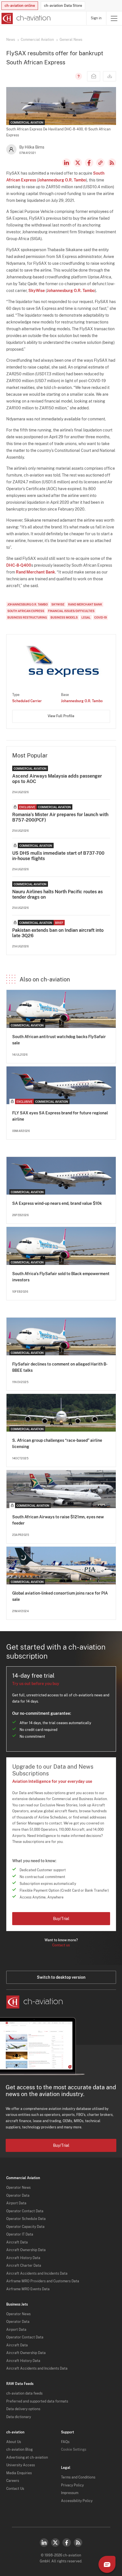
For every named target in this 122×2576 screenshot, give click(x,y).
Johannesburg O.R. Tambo (62, 180)
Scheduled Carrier (27, 701)
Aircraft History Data (23, 2258)
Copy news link (100, 163)
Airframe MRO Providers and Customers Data (43, 2281)
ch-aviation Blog (19, 2450)
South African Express (26, 611)
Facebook (89, 163)
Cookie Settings (74, 2450)
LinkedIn (66, 163)
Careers (13, 2481)
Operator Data (18, 2196)
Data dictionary (19, 2417)
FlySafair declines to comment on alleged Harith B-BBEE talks (60, 1367)
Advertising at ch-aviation (27, 2458)
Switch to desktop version (61, 1977)
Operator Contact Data (25, 2211)
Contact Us (15, 2489)
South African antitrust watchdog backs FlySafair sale (59, 1040)
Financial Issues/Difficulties (71, 611)
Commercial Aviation (37, 40)
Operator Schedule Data (26, 2219)
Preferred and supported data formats (37, 2401)
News (11, 40)
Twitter (55, 2543)
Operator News (18, 2188)
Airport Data (16, 2203)
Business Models (64, 617)
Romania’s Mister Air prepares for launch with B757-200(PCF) (60, 817)
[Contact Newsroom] (94, 76)
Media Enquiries (19, 2473)
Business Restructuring (27, 617)
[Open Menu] (114, 18)
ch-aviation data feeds (24, 2393)
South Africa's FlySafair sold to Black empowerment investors (61, 1277)
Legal (86, 617)
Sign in (96, 18)
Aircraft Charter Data (24, 2266)
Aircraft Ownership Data (26, 2250)
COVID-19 (100, 617)
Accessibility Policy (77, 2501)
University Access (21, 2465)
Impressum (70, 2493)
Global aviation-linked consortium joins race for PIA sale (60, 1596)
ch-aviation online (20, 6)
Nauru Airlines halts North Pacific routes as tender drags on (57, 894)
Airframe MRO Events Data (28, 2289)
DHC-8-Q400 (19, 565)
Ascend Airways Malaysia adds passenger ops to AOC (57, 779)
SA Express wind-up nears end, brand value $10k (57, 1203)
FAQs (65, 2442)
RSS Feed (112, 163)
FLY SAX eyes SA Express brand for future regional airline (60, 1116)
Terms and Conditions (78, 2477)
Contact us (61, 1945)
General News (71, 40)
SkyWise (37, 291)
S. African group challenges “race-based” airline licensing (57, 1443)
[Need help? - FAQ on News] (78, 76)
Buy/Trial (61, 1919)
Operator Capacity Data (25, 2227)
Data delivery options (23, 2409)
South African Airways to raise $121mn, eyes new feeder (58, 1520)
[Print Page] (110, 76)
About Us (14, 2442)
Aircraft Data (17, 2242)
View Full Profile (61, 716)
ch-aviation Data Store (63, 6)
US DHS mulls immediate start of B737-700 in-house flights (58, 856)
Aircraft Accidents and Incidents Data (37, 2274)
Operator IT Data (20, 2234)
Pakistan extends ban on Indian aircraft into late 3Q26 (58, 933)
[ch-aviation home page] (25, 18)
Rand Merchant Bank (35, 572)
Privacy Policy (72, 2485)
